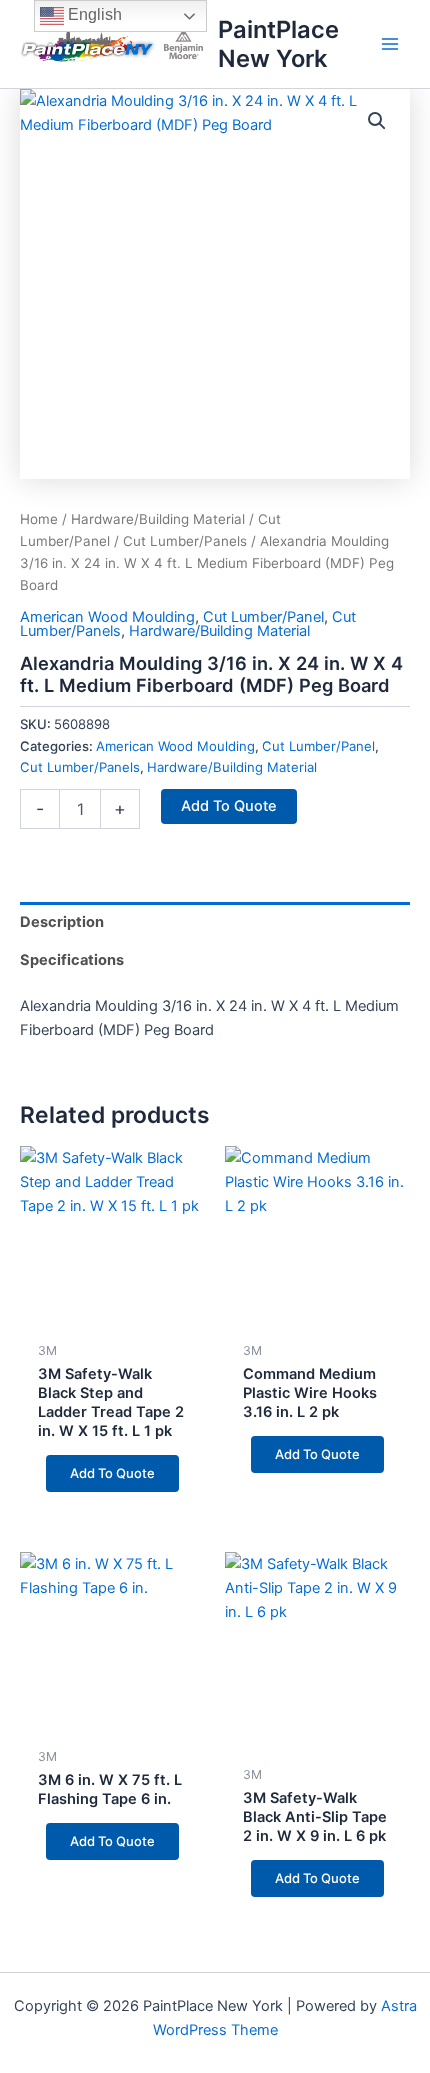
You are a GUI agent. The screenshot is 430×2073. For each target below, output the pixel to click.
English (93, 14)
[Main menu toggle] (390, 44)
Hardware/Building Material (158, 519)
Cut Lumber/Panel (263, 617)
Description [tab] (62, 922)
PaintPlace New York (278, 44)
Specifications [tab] (72, 960)
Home (39, 519)
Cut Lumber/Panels (185, 541)
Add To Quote (229, 806)
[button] (377, 121)
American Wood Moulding (107, 617)
